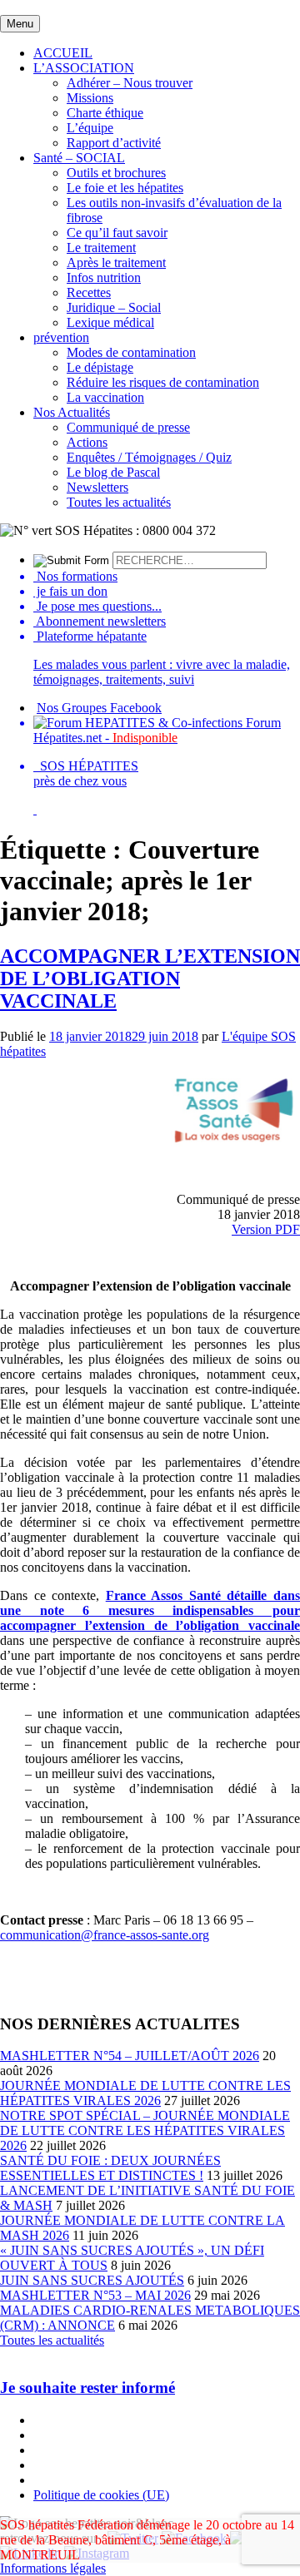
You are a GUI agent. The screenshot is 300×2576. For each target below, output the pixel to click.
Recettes (89, 292)
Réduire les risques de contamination (163, 382)
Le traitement (101, 248)
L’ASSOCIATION (84, 68)
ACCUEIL (63, 53)
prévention (61, 337)
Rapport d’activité (114, 143)
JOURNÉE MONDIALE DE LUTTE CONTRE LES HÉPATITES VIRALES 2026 (145, 2093)
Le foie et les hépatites (125, 188)
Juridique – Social (114, 307)
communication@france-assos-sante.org (105, 1935)
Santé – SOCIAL (79, 158)
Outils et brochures (116, 173)
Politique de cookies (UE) (101, 2495)
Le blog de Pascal (113, 472)
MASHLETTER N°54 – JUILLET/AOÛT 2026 (130, 2056)
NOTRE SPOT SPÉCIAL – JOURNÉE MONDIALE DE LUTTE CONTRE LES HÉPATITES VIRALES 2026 (145, 2130)
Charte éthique (105, 113)
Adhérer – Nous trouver (130, 83)
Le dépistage (100, 367)
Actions (87, 442)
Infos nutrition (104, 277)
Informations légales (53, 2568)
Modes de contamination (131, 352)
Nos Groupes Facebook (99, 708)
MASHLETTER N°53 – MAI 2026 (95, 2295)
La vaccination (105, 397)
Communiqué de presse (128, 427)
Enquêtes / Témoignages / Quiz (149, 457)
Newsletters (97, 487)
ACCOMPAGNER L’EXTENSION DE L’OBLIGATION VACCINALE (150, 978)
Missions (90, 98)
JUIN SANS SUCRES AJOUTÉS (92, 2280)
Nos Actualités (72, 412)
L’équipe (90, 128)
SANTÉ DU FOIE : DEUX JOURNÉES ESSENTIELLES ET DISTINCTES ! (110, 2168)
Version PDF (266, 1229)
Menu (20, 24)
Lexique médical (110, 322)
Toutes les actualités (119, 502)
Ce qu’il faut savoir (117, 233)
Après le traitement (116, 263)
